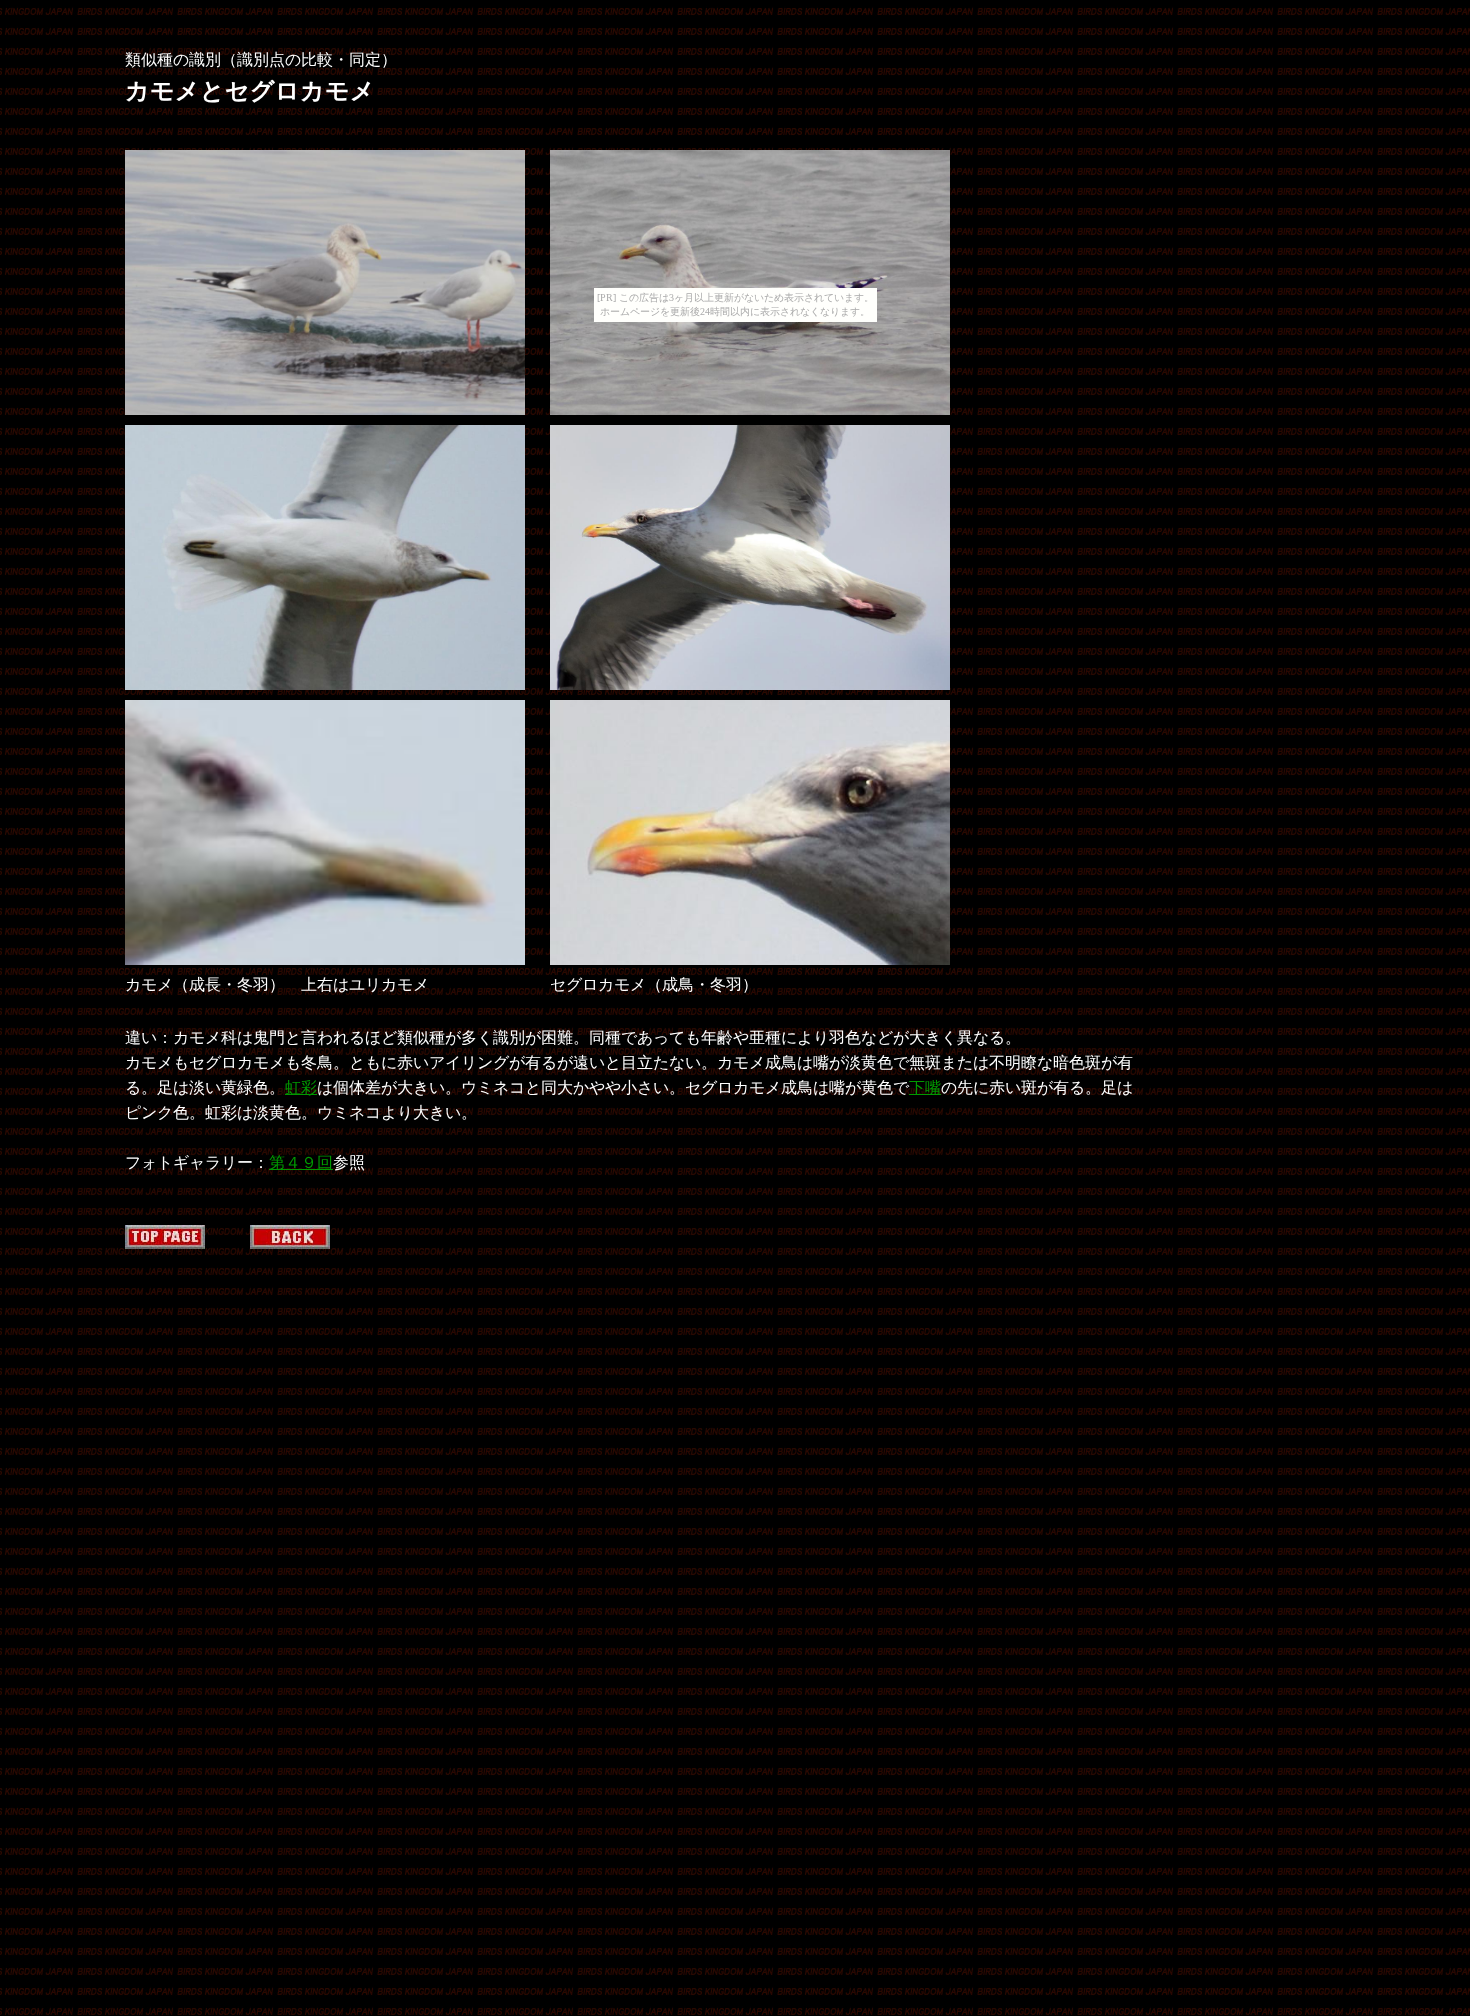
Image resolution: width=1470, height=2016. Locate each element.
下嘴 (925, 1087)
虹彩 (301, 1087)
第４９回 (301, 1162)
